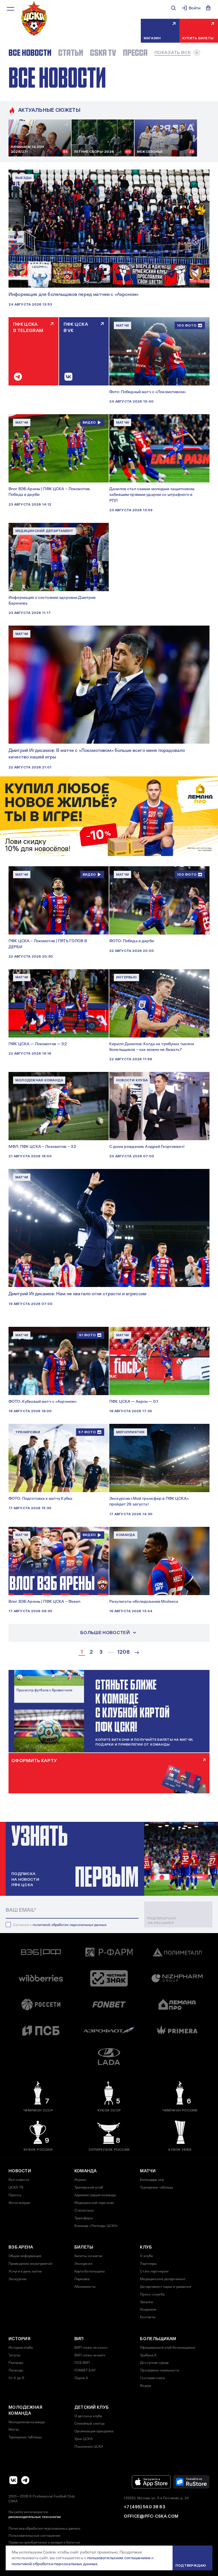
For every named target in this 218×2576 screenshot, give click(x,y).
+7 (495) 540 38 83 (144, 2507)
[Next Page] (137, 1653)
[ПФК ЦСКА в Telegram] (25, 2480)
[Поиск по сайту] (173, 8)
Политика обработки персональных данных (45, 2528)
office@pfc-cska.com (151, 2516)
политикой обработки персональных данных (70, 1925)
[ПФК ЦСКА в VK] (13, 2480)
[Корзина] (208, 8)
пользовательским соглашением (119, 2558)
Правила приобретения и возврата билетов (44, 2542)
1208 (123, 1652)
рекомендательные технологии (35, 2517)
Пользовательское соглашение (34, 2536)
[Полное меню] (11, 9)
